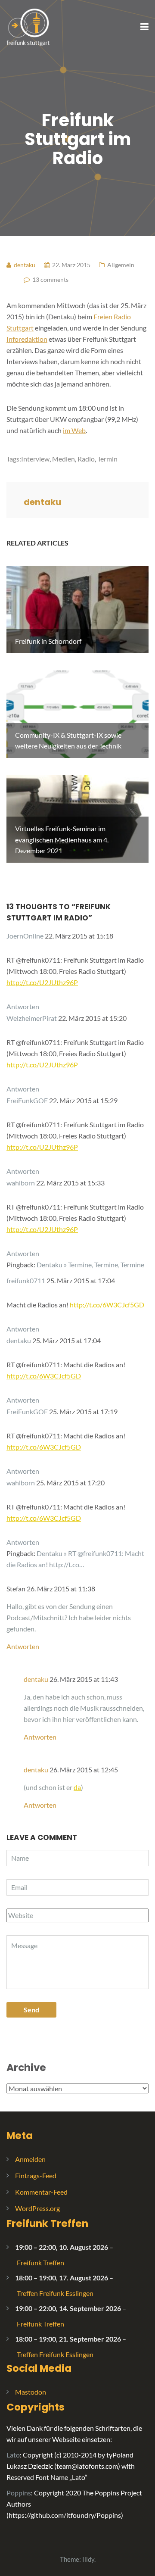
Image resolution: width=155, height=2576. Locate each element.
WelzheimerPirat (32, 1018)
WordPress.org (37, 2208)
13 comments (50, 279)
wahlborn (21, 1183)
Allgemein (121, 265)
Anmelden (30, 2159)
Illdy (88, 2559)
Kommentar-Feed (41, 2192)
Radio (86, 459)
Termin (107, 459)
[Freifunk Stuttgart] (28, 27)
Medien (64, 459)
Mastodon (31, 2392)
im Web (74, 430)
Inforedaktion (27, 339)
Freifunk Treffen (47, 2224)
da (77, 1787)
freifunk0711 (26, 1280)
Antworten (23, 1006)
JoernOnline (25, 936)
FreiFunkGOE (27, 1100)
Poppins (19, 2493)
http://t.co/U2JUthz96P (42, 982)
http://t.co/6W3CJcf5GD (107, 1305)
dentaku (19, 1340)
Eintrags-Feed (36, 2175)
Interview (35, 459)
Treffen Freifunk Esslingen (55, 2293)
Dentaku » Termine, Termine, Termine (90, 1265)
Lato (13, 2455)
